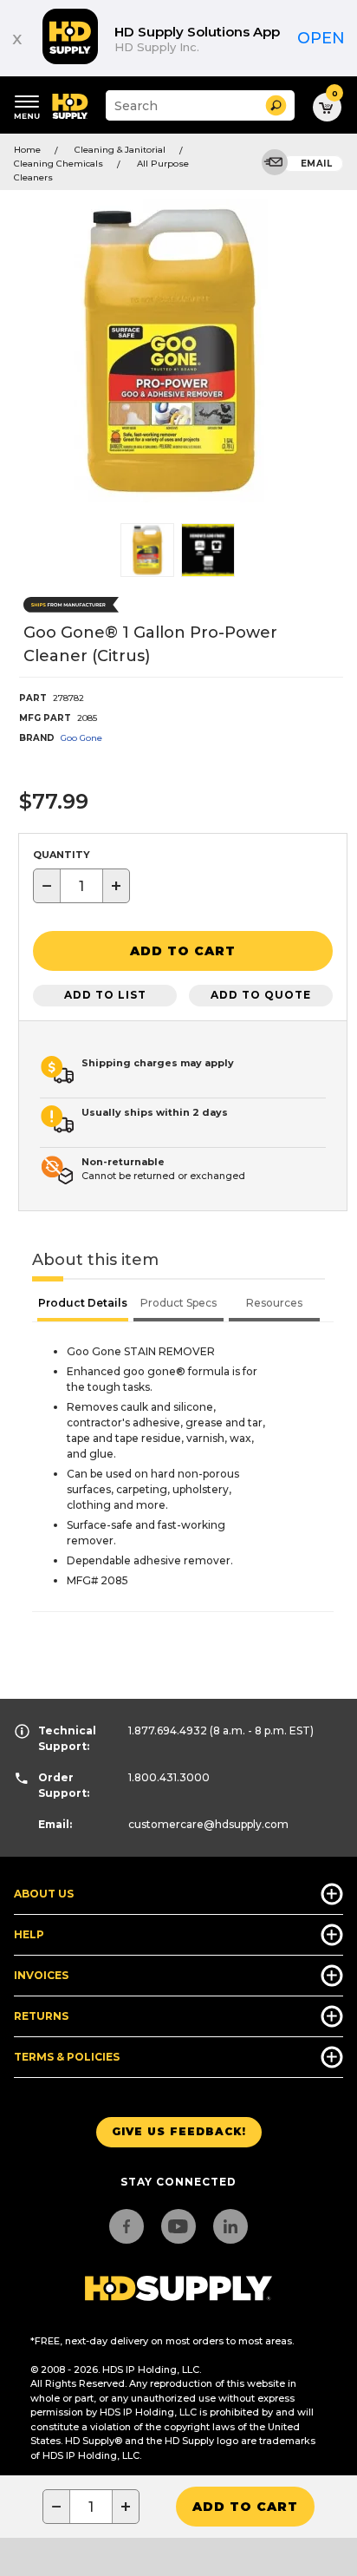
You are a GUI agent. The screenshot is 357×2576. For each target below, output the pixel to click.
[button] (276, 105)
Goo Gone (81, 738)
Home (27, 150)
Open (321, 38)
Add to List (105, 995)
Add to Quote (261, 995)
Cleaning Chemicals (58, 164)
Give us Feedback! (179, 2131)
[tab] (83, 1305)
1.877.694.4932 (168, 1730)
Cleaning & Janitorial (120, 150)
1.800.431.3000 (169, 1777)
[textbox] (81, 886)
